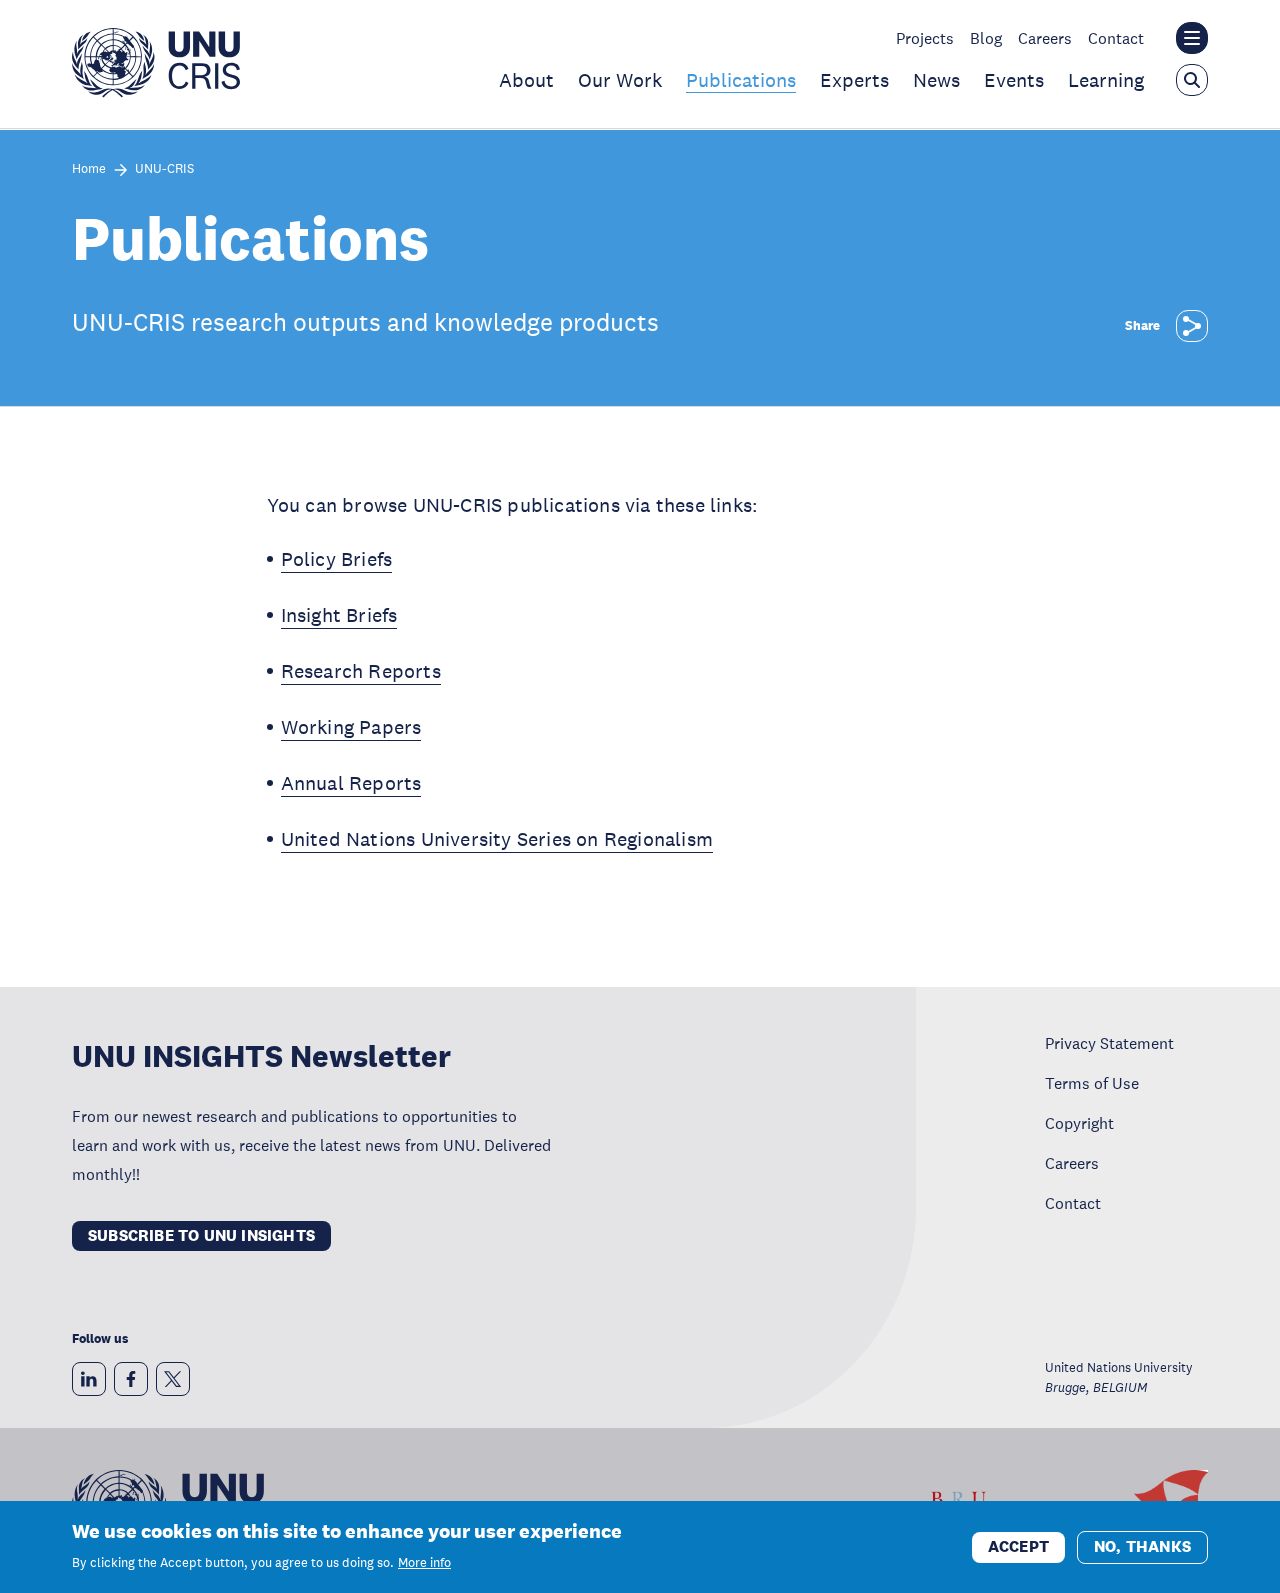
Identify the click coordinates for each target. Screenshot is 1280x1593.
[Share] (1192, 326)
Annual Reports (351, 783)
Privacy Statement (1109, 1043)
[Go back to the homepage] (156, 92)
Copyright (1079, 1123)
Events (1014, 80)
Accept (1018, 1545)
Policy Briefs (337, 559)
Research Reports (361, 671)
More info (424, 1563)
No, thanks (1142, 1545)
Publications (741, 80)
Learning (1106, 80)
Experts (854, 80)
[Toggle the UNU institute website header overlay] (1192, 38)
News (936, 80)
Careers (1045, 38)
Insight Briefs (339, 615)
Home (89, 169)
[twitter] (173, 1379)
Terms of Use (1092, 1083)
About (526, 80)
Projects (925, 38)
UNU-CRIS (164, 169)
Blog (986, 38)
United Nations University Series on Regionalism (497, 839)
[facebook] (131, 1379)
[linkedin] (89, 1379)
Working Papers (351, 727)
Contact (1116, 38)
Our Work (620, 80)
